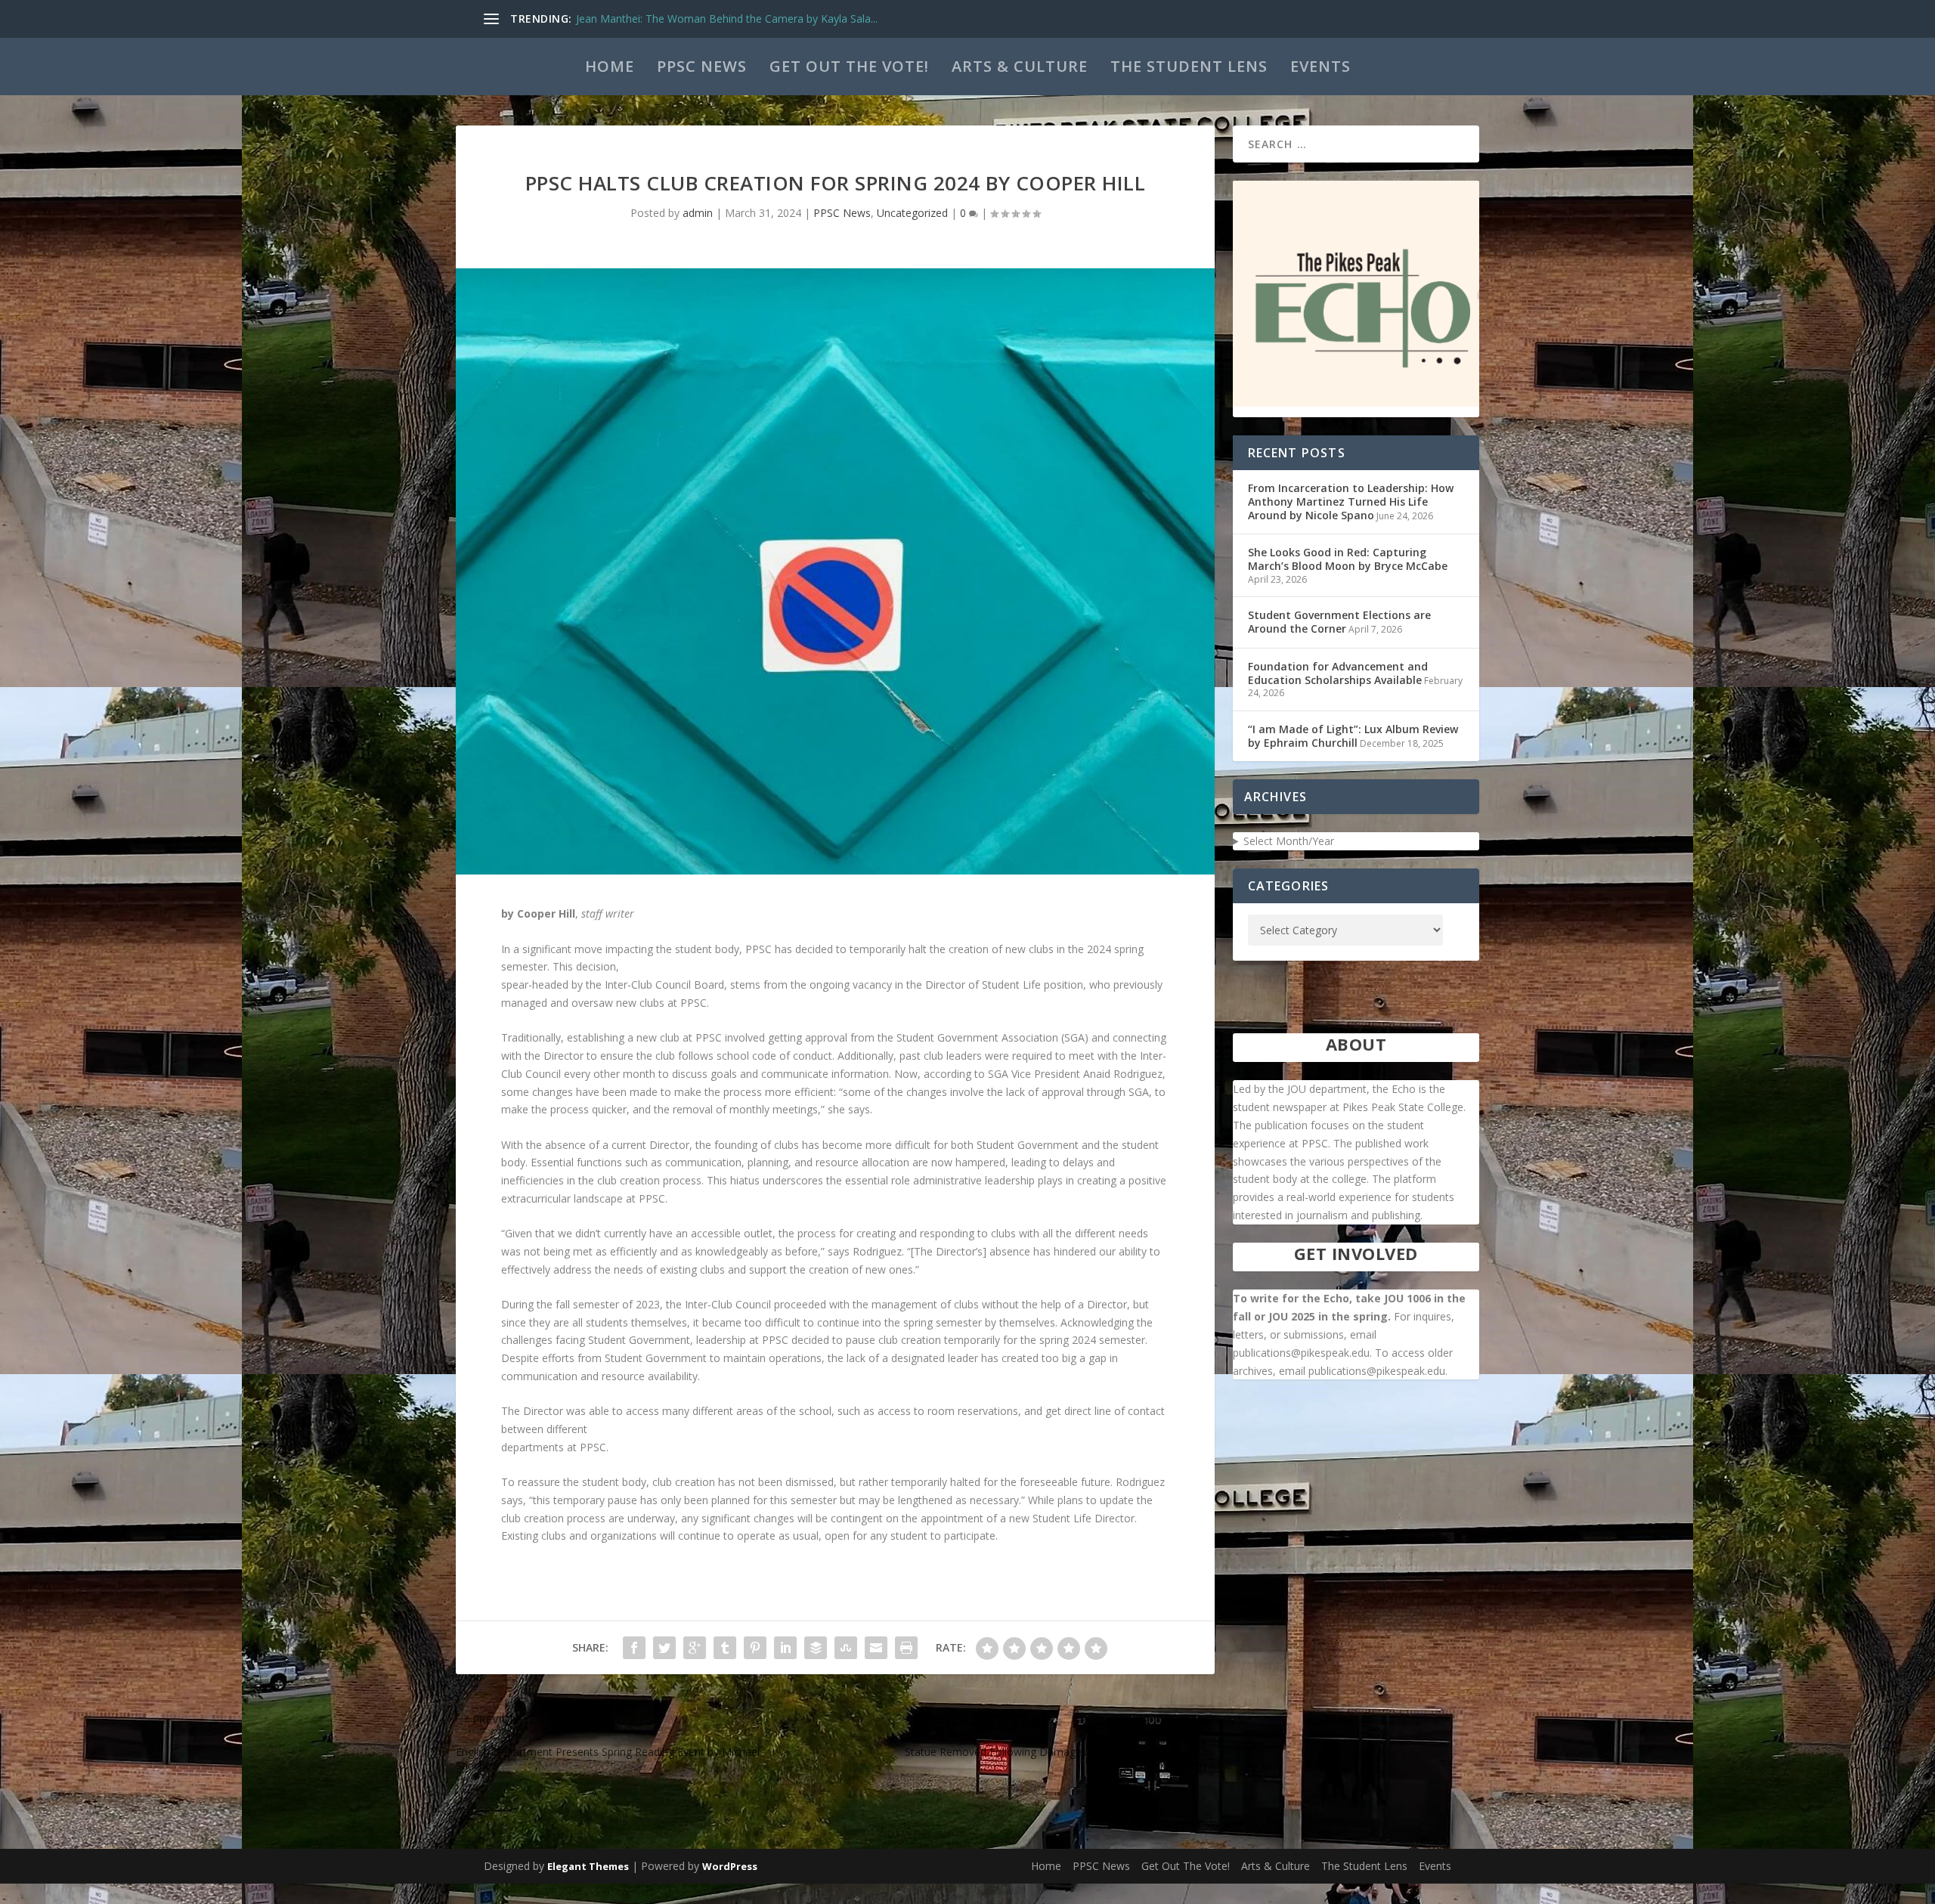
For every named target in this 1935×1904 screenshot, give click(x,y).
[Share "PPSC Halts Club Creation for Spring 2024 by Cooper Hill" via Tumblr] (725, 1648)
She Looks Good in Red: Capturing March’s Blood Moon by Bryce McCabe (1348, 559)
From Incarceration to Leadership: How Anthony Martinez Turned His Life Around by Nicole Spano (1351, 502)
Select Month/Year (1289, 841)
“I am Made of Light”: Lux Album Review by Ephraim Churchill (1353, 736)
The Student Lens (1189, 66)
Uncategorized (912, 213)
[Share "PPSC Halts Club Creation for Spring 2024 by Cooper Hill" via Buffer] (816, 1648)
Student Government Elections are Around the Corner (1339, 622)
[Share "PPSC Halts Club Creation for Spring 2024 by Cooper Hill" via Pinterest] (755, 1648)
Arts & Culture (1020, 66)
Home (610, 66)
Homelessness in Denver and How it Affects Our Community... (727, 19)
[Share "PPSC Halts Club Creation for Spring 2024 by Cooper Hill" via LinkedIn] (785, 1648)
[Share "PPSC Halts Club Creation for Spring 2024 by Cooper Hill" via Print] (906, 1648)
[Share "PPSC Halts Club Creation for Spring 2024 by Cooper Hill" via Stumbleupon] (846, 1648)
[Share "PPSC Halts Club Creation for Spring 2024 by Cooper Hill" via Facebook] (634, 1648)
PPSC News (702, 66)
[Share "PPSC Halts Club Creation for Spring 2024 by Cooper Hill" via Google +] (695, 1648)
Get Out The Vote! (849, 66)
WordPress (730, 1866)
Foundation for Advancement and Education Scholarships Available (1338, 673)
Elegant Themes (588, 1866)
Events (1320, 66)
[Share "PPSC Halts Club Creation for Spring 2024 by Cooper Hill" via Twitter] (664, 1648)
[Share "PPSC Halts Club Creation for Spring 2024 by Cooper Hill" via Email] (876, 1648)
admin (698, 213)
